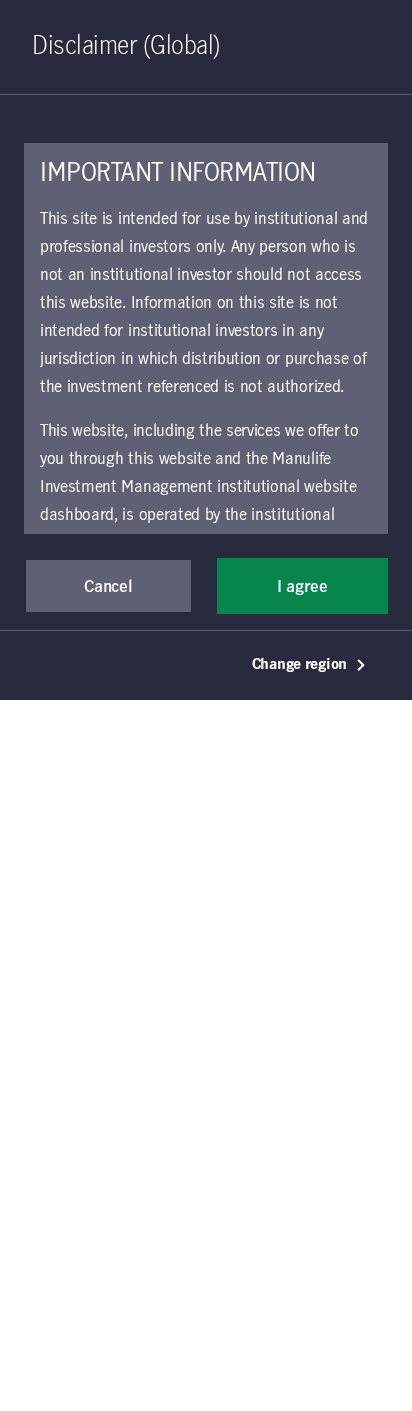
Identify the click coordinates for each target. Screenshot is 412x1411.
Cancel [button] (108, 587)
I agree (302, 587)
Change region (299, 665)
